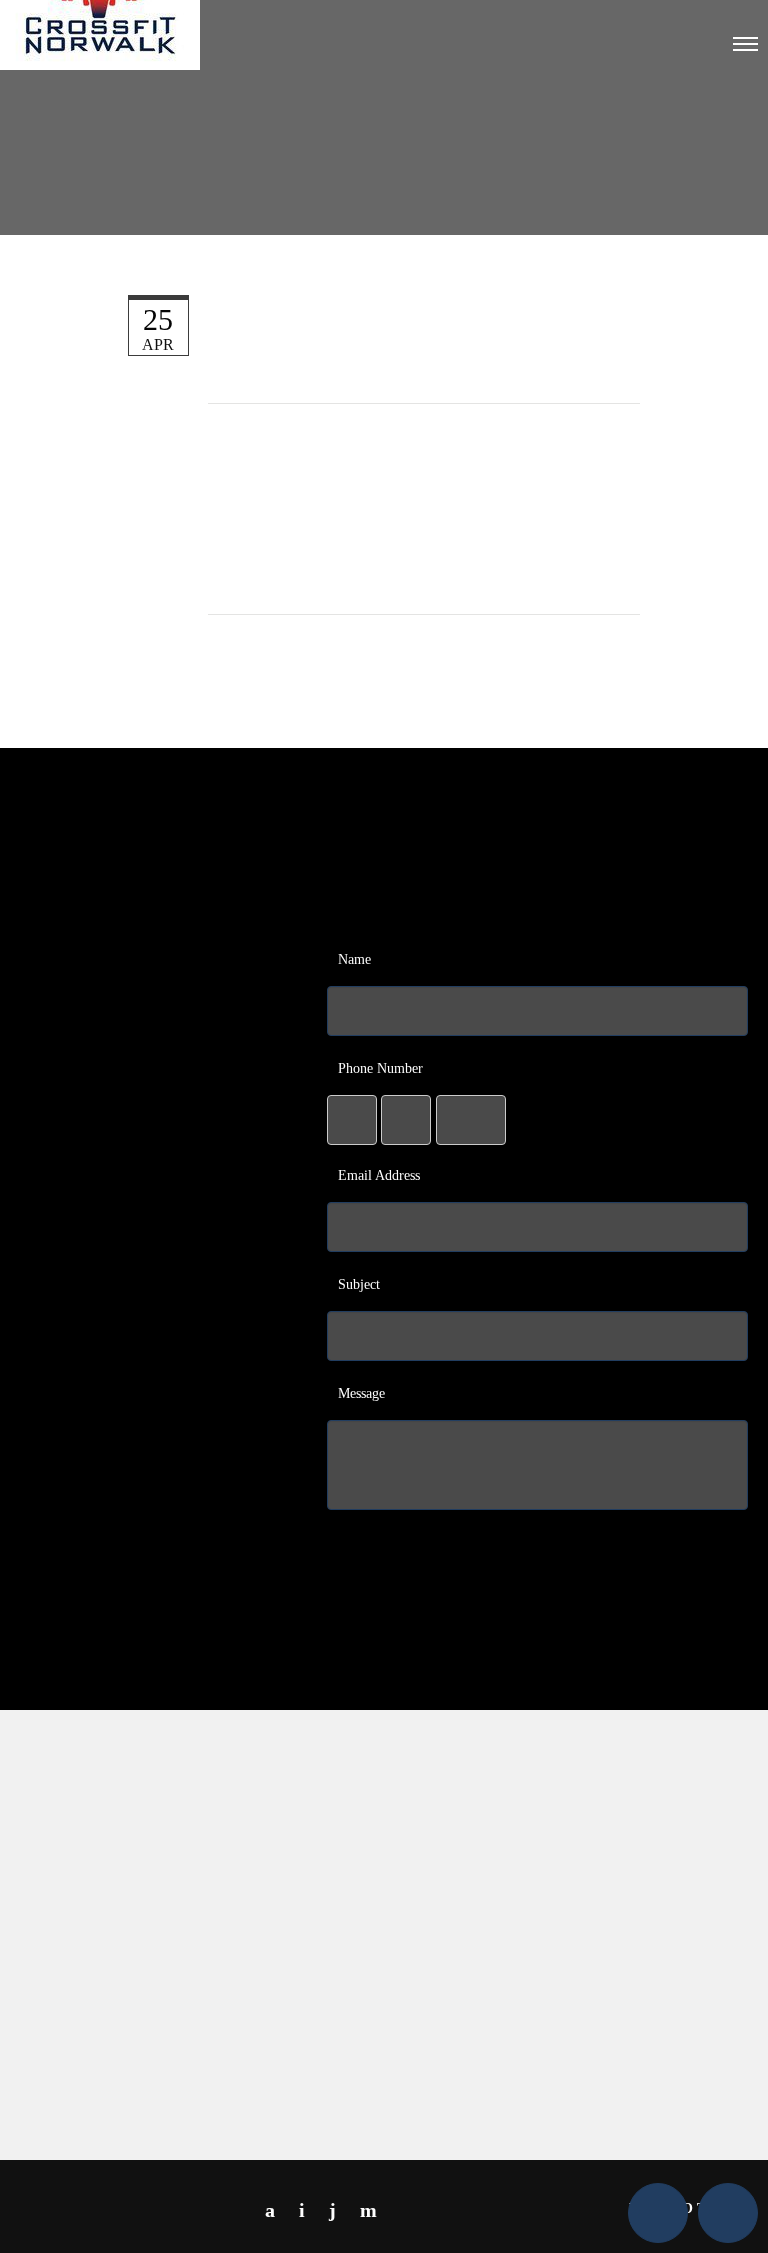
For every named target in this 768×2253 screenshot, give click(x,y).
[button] (658, 2213)
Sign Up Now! (157, 1496)
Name (354, 959)
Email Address (379, 1175)
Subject (359, 1284)
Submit (541, 1545)
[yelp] (368, 2210)
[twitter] (302, 2210)
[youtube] (332, 2210)
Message (361, 1393)
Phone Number (380, 1068)
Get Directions (647, 2057)
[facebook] (270, 2210)
